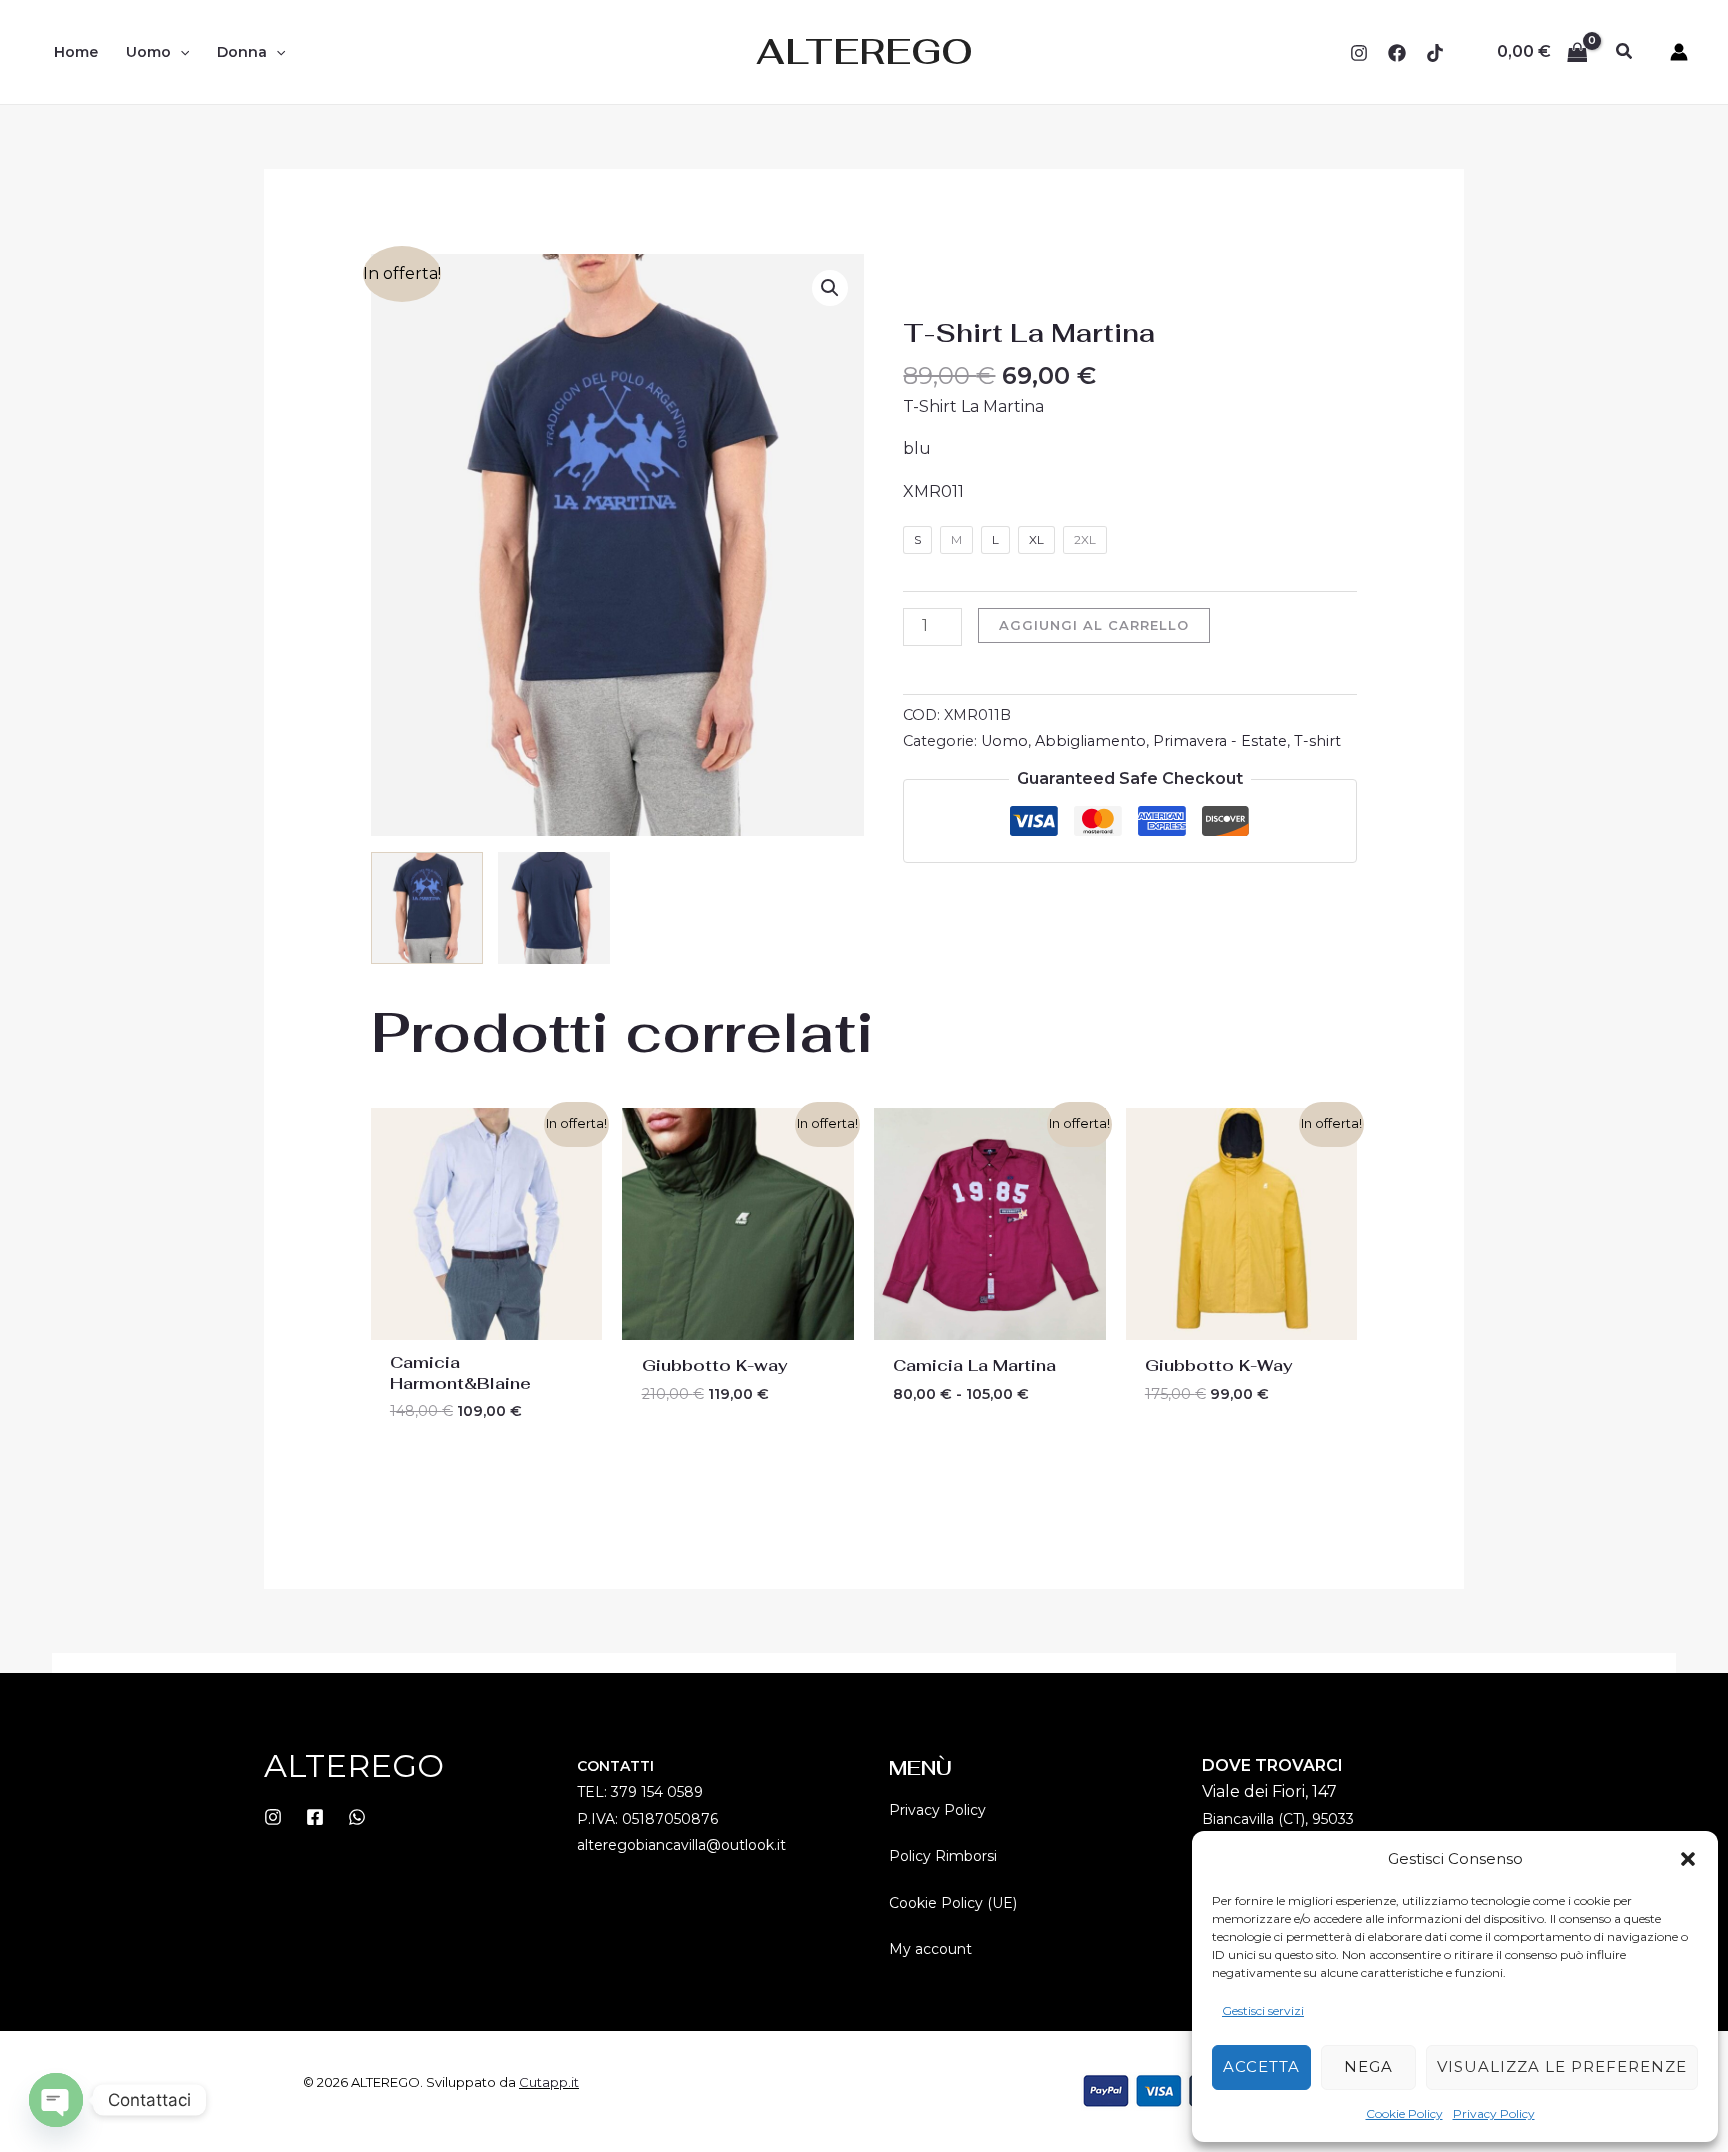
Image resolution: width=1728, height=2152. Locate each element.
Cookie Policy (1404, 2113)
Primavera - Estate (1220, 741)
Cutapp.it (549, 2082)
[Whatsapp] (357, 1817)
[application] (180, 52)
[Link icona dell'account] (1679, 52)
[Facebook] (1397, 53)
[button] (1688, 1859)
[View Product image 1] (427, 908)
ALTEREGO (864, 51)
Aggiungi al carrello (1094, 625)
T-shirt (1317, 741)
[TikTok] (1435, 53)
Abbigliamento (1090, 741)
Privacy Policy (1494, 2113)
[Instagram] (1359, 53)
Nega (1368, 2066)
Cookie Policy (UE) (953, 1903)
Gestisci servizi (1263, 2010)
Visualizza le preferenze (1562, 2066)
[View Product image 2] (554, 908)
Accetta (1261, 2066)
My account (930, 1949)
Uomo (1004, 741)
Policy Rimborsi (943, 1856)
